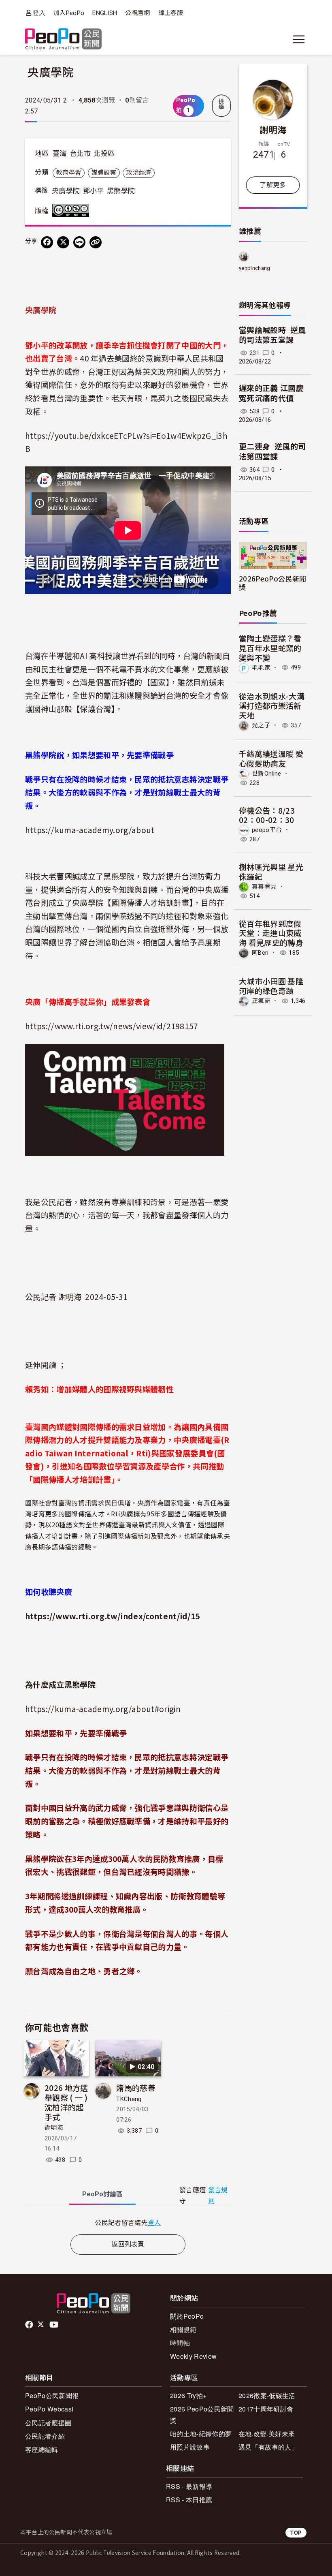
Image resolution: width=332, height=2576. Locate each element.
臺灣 (60, 154)
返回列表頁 (128, 2244)
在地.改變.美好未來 (267, 2434)
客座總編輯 (42, 2449)
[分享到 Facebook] (47, 242)
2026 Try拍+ (188, 2395)
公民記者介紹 (45, 2436)
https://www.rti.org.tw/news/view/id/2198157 (112, 1026)
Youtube (55, 2325)
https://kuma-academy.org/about (90, 830)
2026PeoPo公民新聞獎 (272, 583)
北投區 (104, 154)
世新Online (267, 773)
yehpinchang (255, 268)
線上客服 (171, 13)
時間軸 (180, 2343)
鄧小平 (94, 191)
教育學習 (69, 173)
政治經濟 (139, 173)
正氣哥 (261, 1001)
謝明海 (54, 2128)
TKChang (129, 2099)
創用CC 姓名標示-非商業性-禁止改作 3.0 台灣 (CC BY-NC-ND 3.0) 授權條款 (72, 210)
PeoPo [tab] (102, 2194)
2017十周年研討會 (266, 2409)
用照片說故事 (190, 2447)
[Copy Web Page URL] (96, 242)
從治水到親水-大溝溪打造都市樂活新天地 (272, 706)
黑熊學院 (121, 191)
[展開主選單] (299, 39)
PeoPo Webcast (49, 2409)
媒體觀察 (104, 173)
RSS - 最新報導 (189, 2486)
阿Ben (260, 953)
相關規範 (183, 2329)
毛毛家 (261, 667)
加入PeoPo (69, 13)
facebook (30, 2325)
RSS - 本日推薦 (189, 2500)
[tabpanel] (128, 2222)
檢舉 (221, 104)
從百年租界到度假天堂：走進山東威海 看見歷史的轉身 (271, 933)
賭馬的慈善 (136, 2088)
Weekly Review (193, 2356)
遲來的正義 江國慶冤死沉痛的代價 (271, 393)
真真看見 (264, 887)
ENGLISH (105, 13)
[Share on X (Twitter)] (63, 242)
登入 (39, 13)
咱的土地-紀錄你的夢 (201, 2434)
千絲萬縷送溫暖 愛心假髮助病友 (271, 758)
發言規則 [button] (218, 2195)
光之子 (261, 725)
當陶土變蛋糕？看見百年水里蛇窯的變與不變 (270, 648)
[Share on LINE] (79, 242)
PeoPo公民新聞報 (52, 2395)
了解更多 (273, 185)
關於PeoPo (187, 2316)
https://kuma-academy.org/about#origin (103, 1709)
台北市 (80, 154)
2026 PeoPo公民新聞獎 (202, 2414)
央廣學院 (66, 191)
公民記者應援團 (48, 2423)
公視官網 (137, 13)
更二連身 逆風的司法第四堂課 (272, 452)
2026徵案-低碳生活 (267, 2395)
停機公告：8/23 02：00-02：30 (267, 815)
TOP (296, 2532)
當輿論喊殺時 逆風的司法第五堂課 (272, 336)
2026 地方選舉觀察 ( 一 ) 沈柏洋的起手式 (66, 2102)
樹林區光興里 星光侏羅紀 (271, 871)
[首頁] (63, 40)
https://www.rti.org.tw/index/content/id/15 (112, 1616)
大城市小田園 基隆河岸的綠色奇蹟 (271, 986)
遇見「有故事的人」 (268, 2447)
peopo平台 (267, 830)
